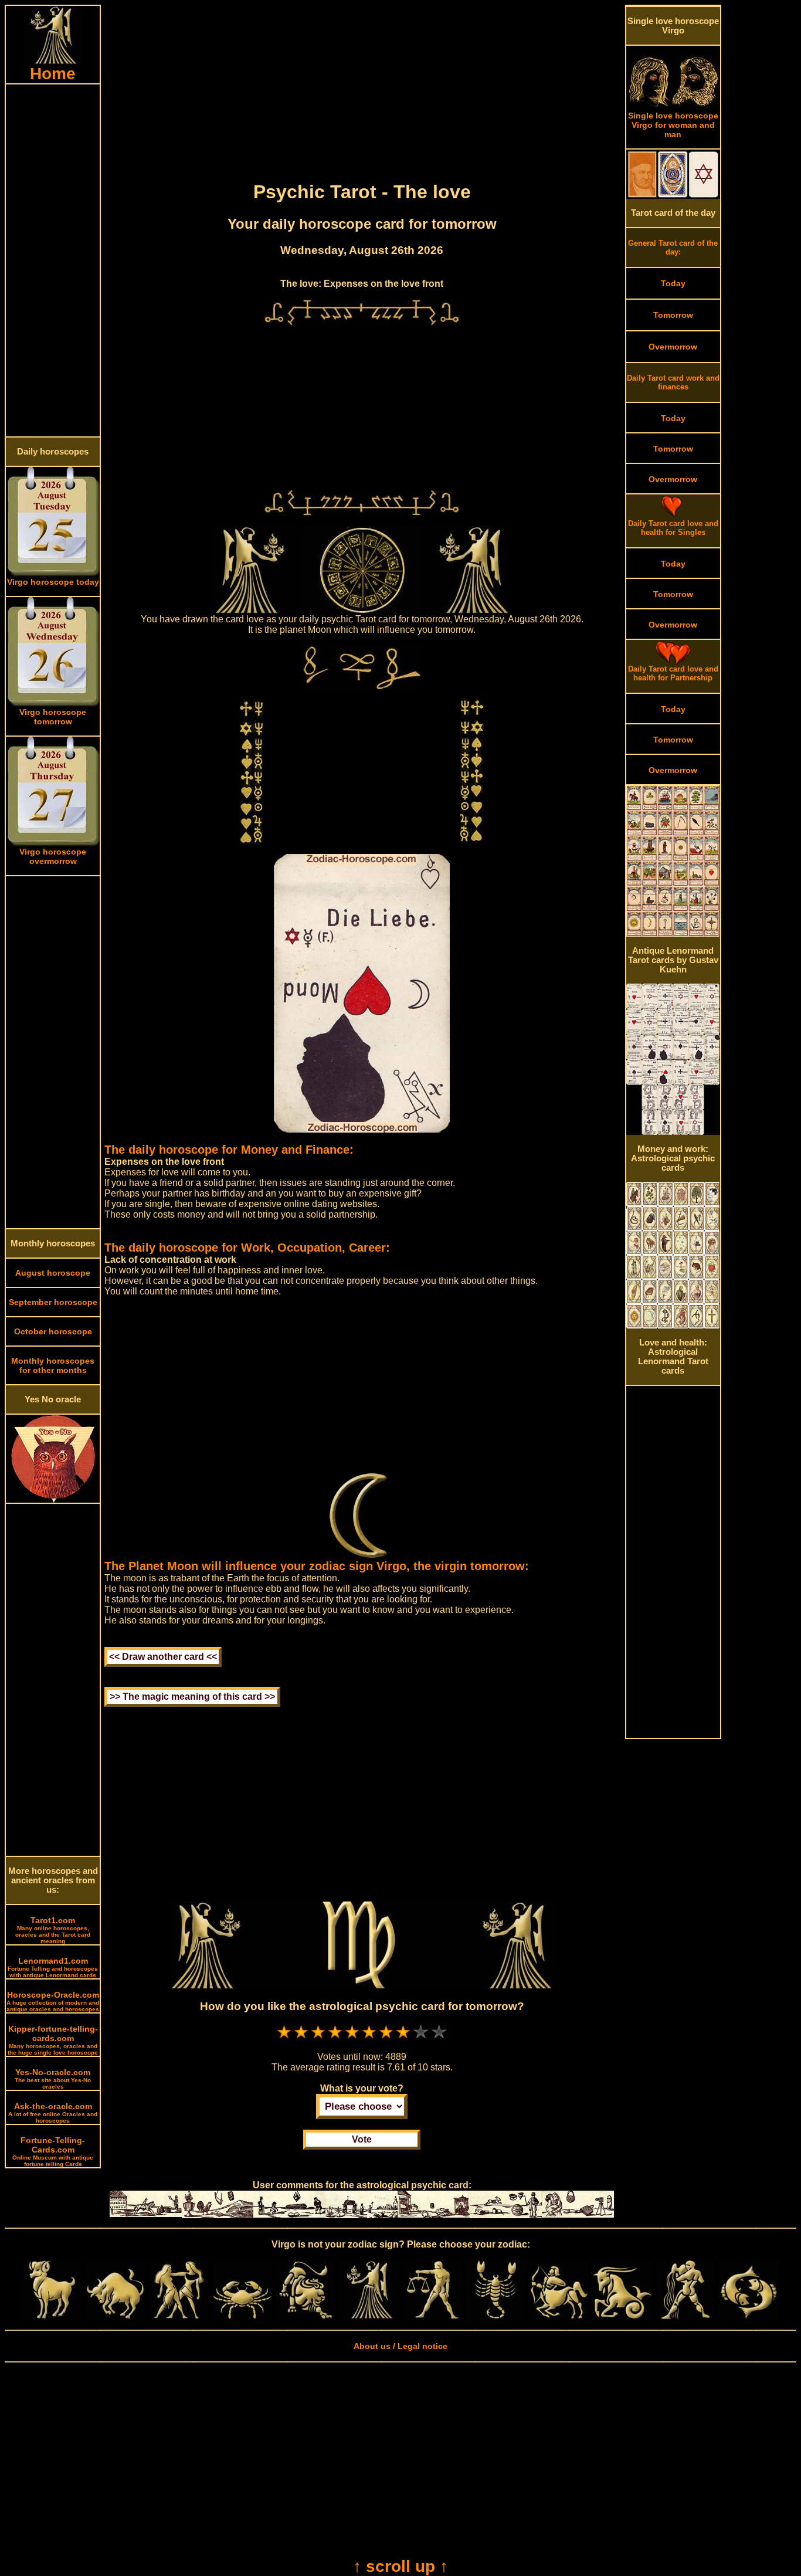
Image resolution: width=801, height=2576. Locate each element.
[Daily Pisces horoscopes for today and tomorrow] (749, 2316)
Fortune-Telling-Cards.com (53, 2151)
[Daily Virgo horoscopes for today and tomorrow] (369, 2316)
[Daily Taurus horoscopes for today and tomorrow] (116, 2316)
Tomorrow (673, 315)
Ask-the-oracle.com (53, 2113)
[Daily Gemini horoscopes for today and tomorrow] (179, 2316)
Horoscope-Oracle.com (53, 2001)
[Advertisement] (53, 260)
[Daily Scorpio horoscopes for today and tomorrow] (495, 2316)
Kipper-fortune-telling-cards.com (53, 2040)
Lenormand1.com (53, 1967)
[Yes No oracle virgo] (53, 1500)
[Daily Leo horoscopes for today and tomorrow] (306, 2316)
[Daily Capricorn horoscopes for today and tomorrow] (622, 2316)
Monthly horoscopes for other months (53, 1365)
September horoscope (53, 1302)
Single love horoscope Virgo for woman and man (673, 125)
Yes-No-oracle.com (53, 2079)
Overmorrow (673, 347)
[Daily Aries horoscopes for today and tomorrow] (52, 2316)
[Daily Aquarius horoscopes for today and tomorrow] (685, 2316)
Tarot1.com (53, 1930)
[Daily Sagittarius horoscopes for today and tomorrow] (559, 2316)
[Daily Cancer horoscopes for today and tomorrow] (242, 2316)
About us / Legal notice (400, 2346)
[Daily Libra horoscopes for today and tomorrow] (432, 2316)
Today (673, 283)
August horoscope (53, 1273)
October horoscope (53, 1331)
